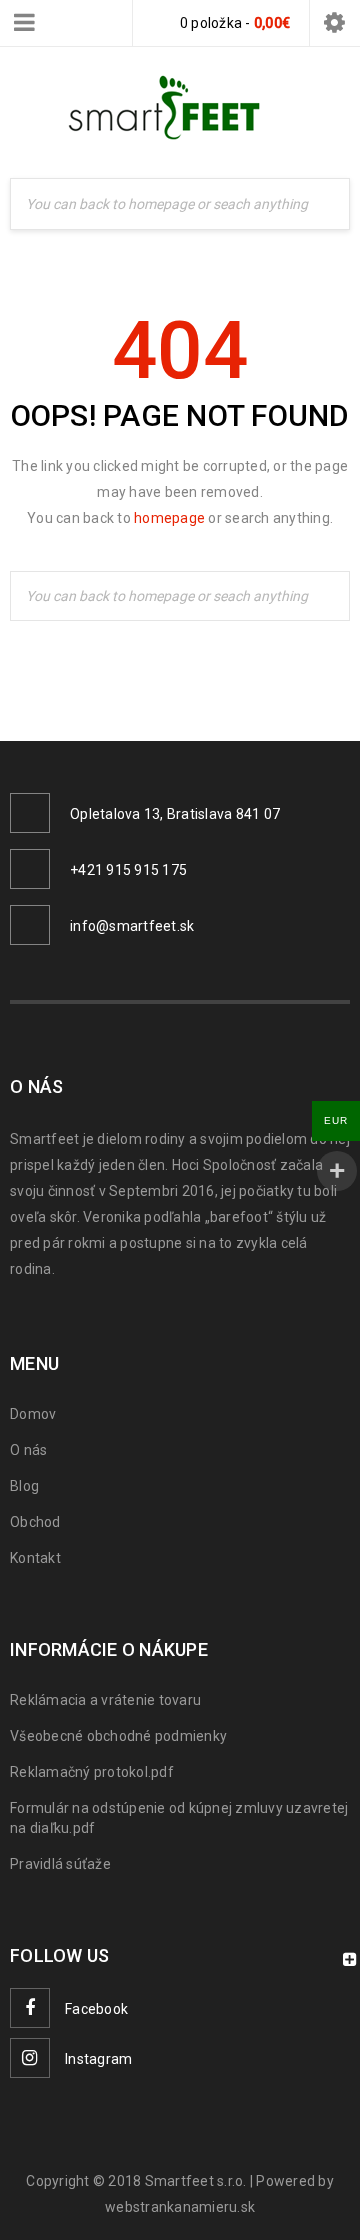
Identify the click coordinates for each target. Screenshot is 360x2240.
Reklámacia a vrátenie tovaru (105, 1700)
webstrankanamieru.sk (180, 2207)
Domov (33, 1414)
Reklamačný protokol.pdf (92, 1772)
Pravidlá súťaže (60, 1864)
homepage (169, 518)
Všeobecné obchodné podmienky (118, 1736)
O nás (28, 1450)
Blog (24, 1486)
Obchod (35, 1522)
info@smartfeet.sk (132, 926)
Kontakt (35, 1558)
